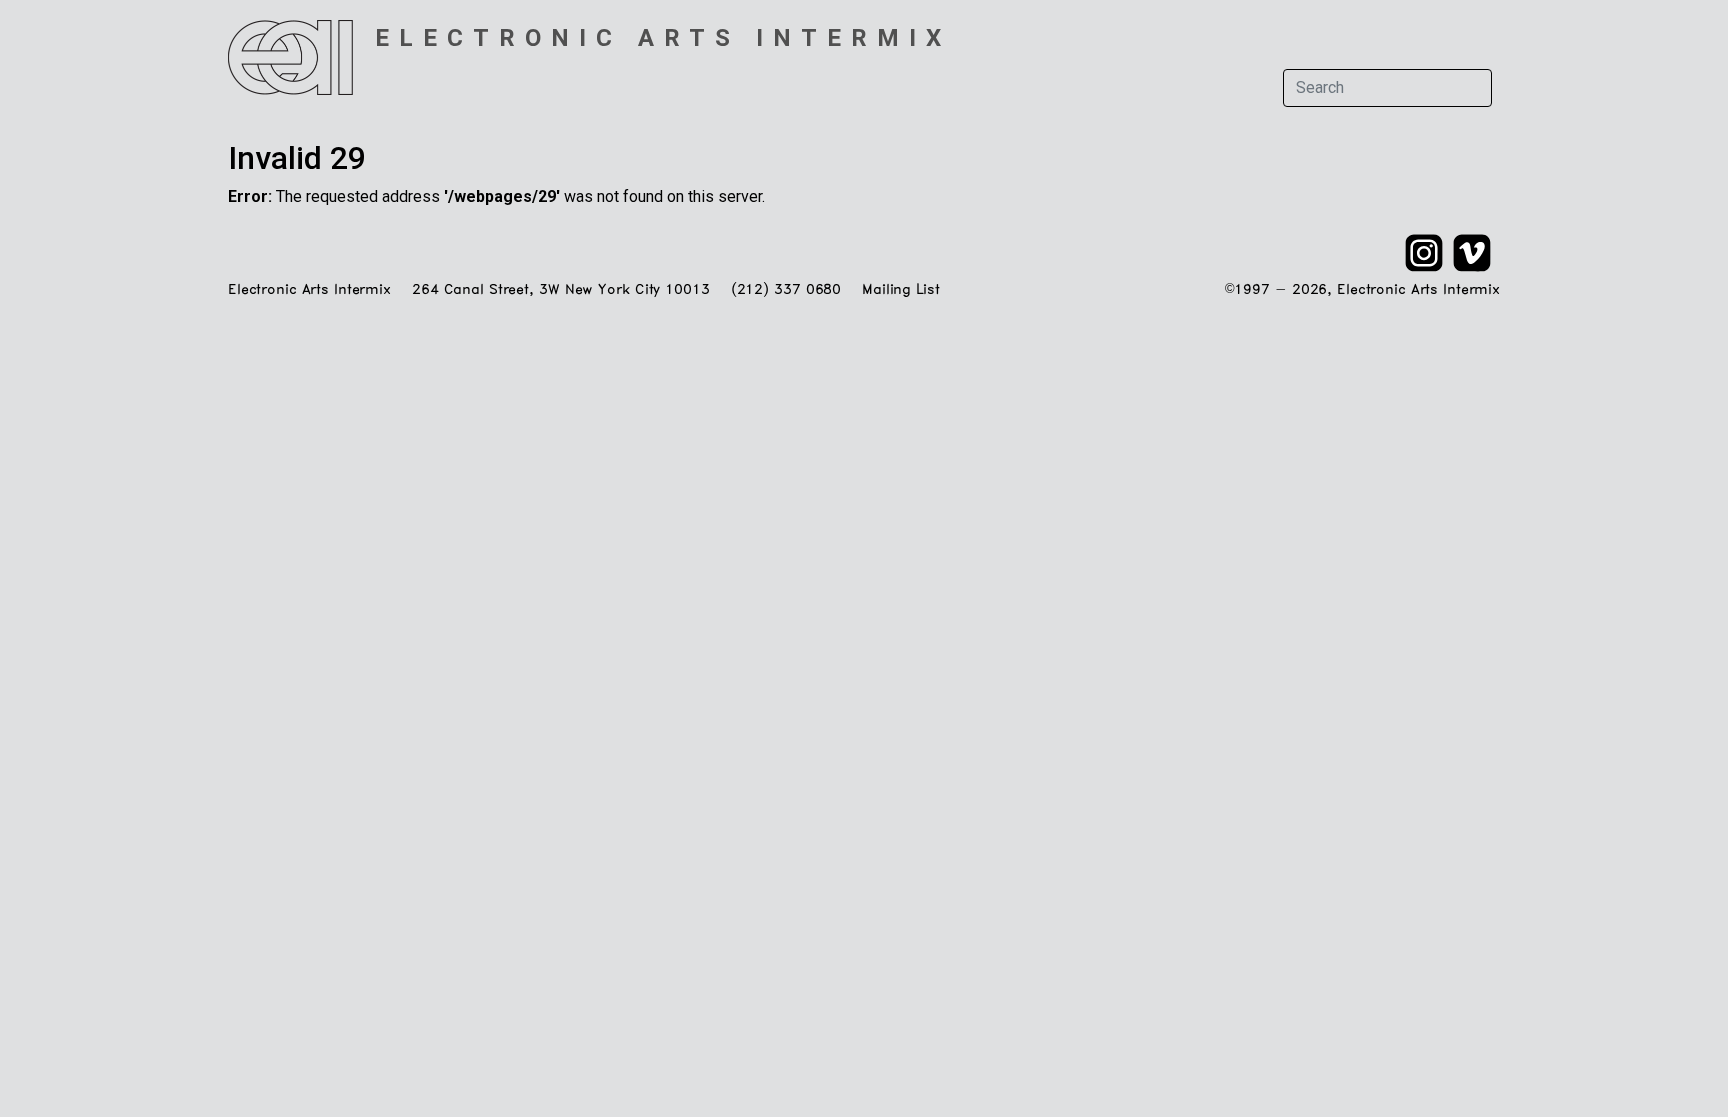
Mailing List (900, 290)
